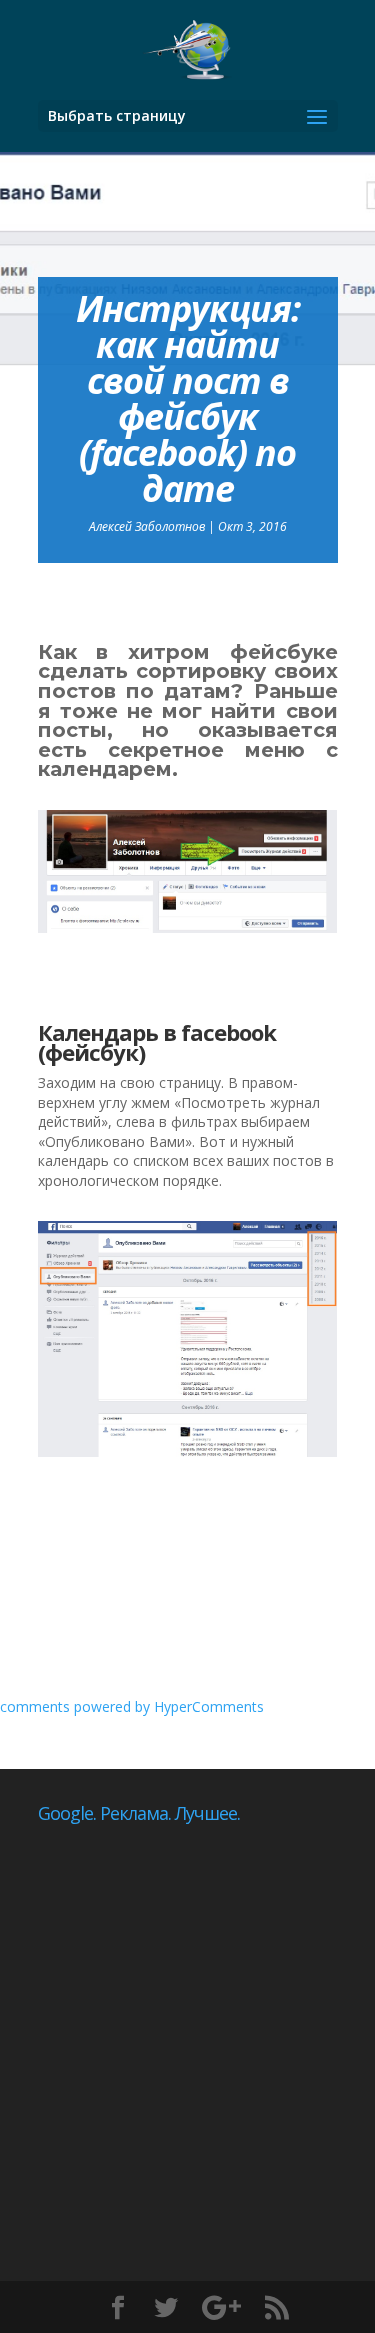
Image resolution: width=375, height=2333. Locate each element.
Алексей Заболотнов (147, 526)
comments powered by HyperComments (132, 1706)
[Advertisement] (187, 2018)
